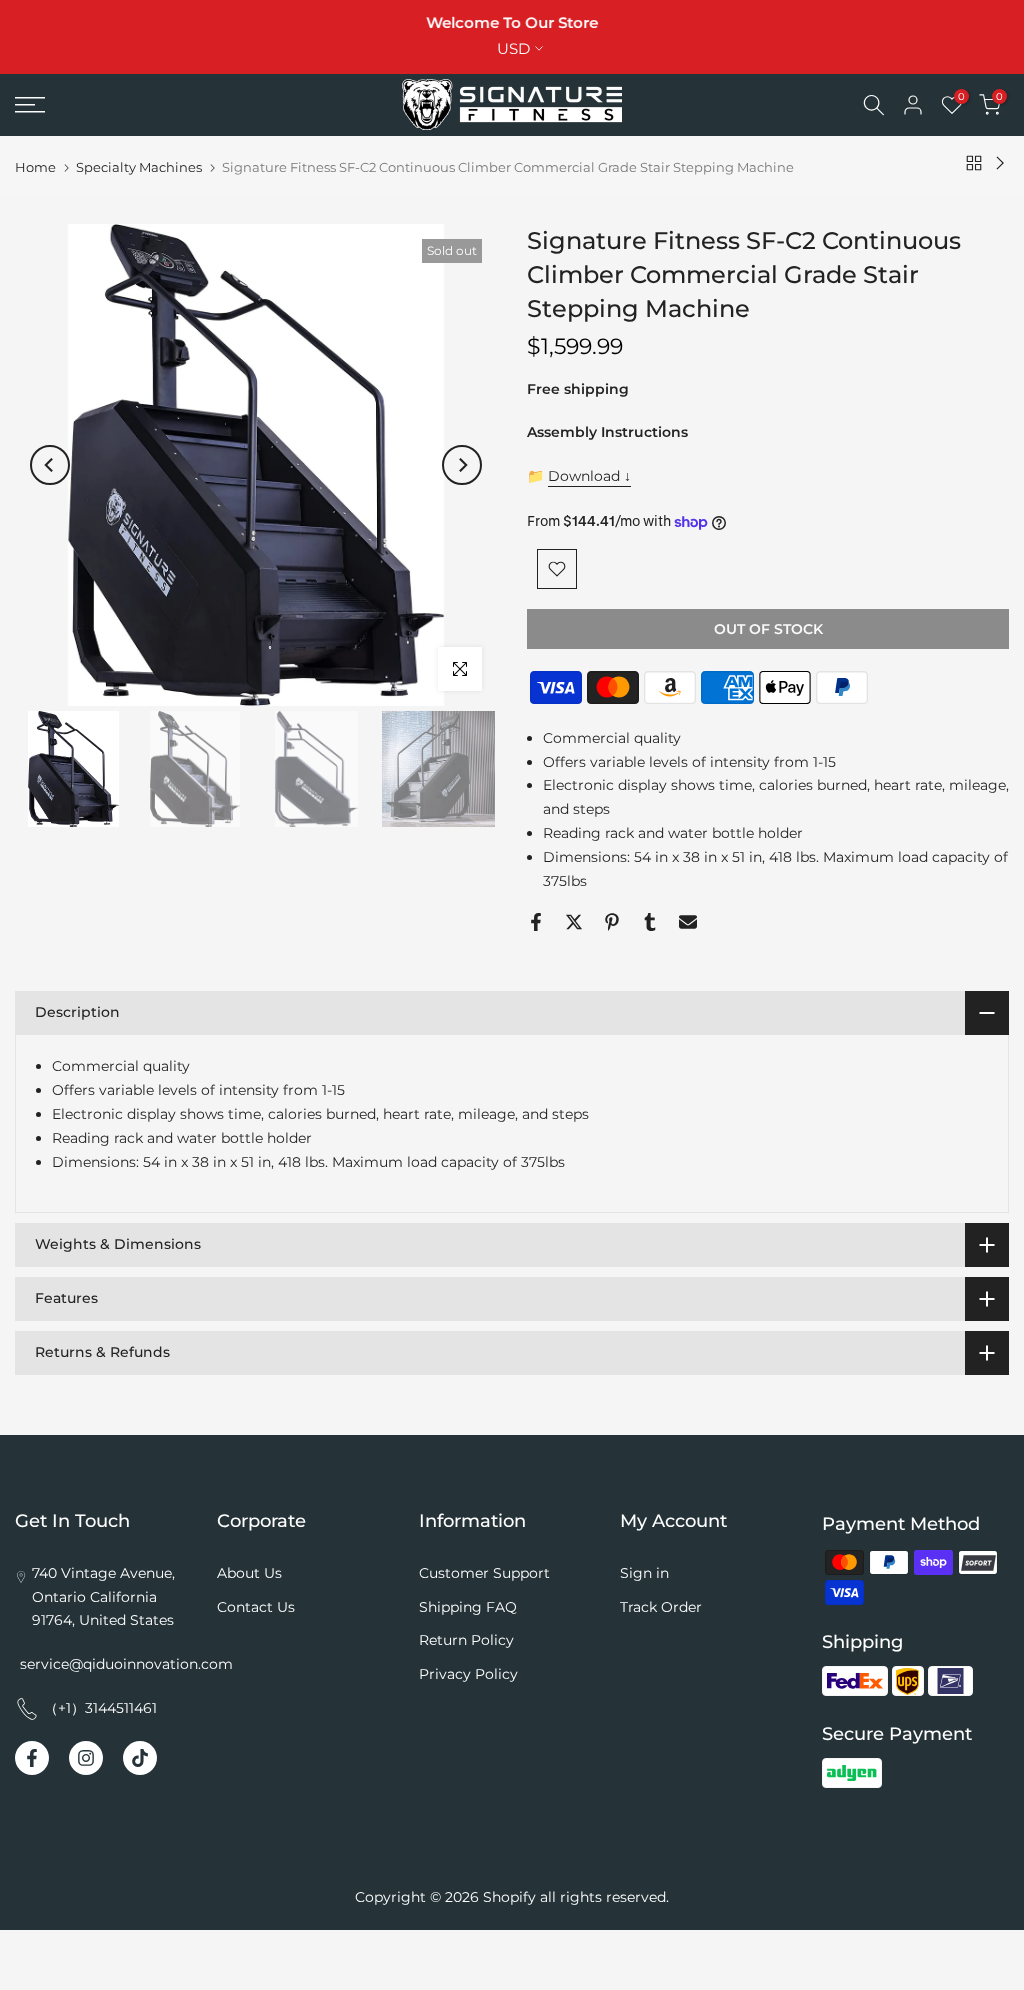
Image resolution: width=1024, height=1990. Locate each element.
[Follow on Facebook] (32, 1758)
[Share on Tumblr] (650, 922)
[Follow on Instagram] (86, 1758)
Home (35, 167)
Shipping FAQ (468, 1607)
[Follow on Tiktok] (140, 1758)
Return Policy (466, 1640)
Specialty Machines (139, 167)
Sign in (644, 1573)
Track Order (661, 1607)
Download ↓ (589, 476)
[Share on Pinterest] (612, 922)
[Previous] (50, 465)
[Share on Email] (688, 922)
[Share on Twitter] (574, 922)
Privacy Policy (468, 1674)
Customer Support (484, 1573)
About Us (249, 1573)
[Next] (462, 465)
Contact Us (256, 1607)
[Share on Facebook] (536, 922)
